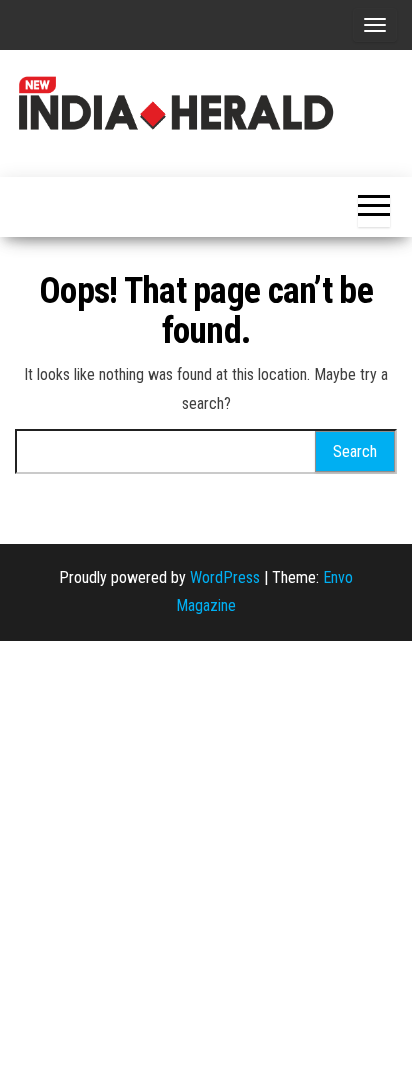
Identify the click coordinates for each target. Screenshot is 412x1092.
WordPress (225, 577)
